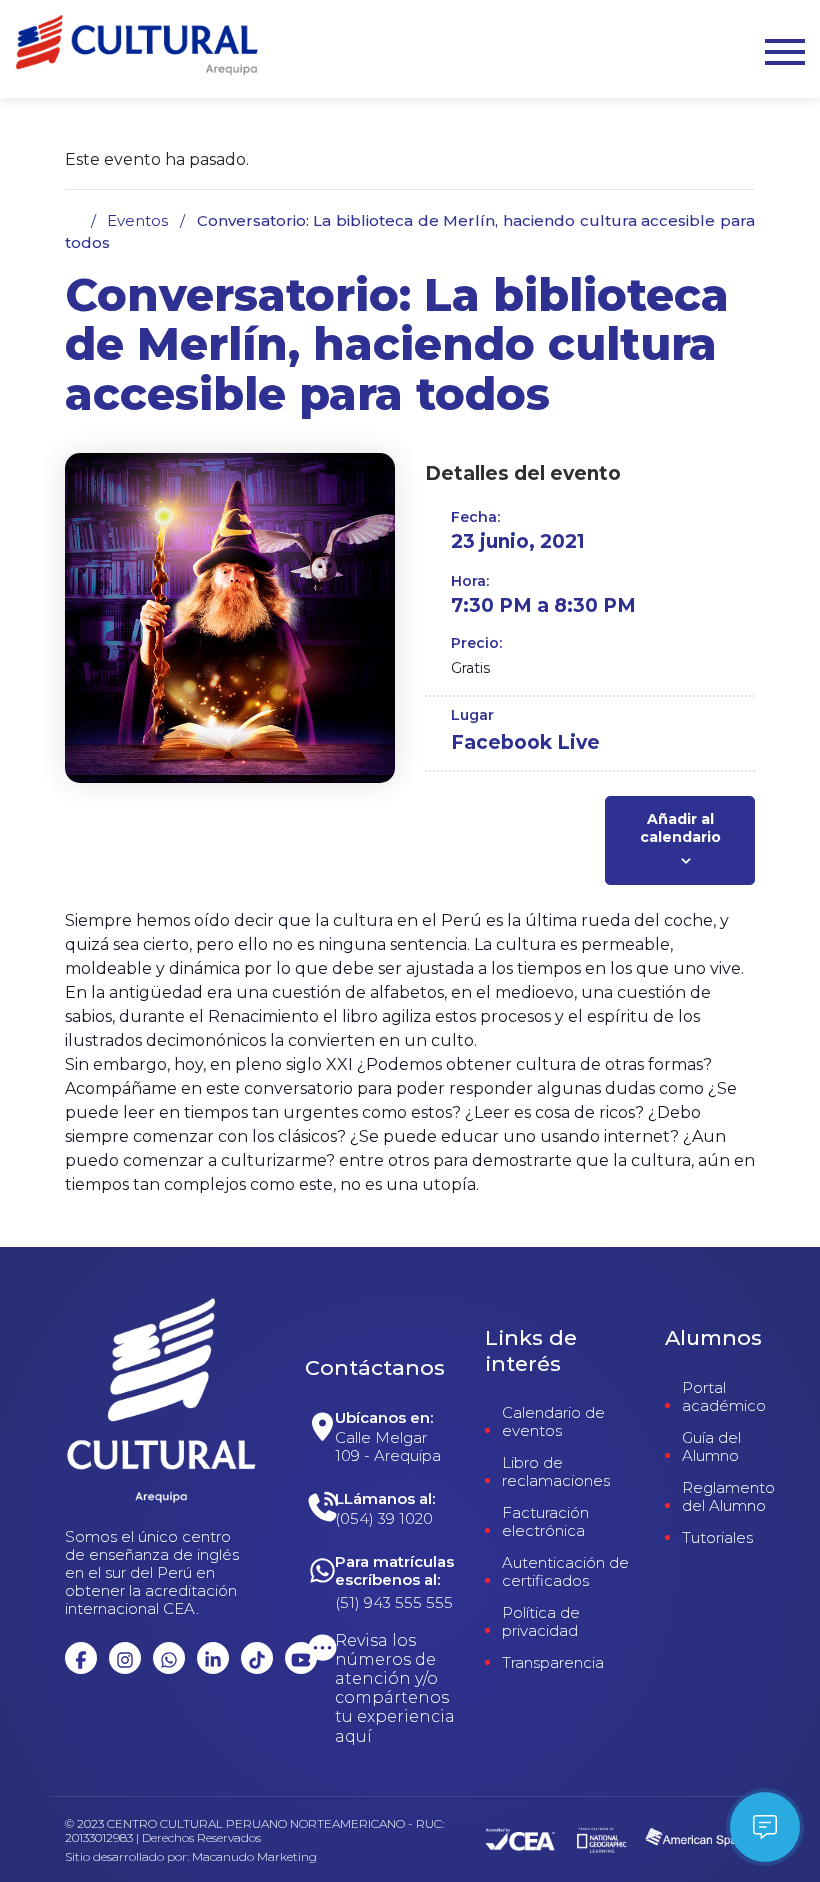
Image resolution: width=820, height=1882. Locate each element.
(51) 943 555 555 (394, 1602)
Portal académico (724, 1397)
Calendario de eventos (553, 1422)
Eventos (137, 220)
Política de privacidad (541, 1622)
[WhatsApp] (395, 1441)
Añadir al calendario (680, 828)
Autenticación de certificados (565, 1572)
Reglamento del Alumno (728, 1497)
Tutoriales (717, 1538)
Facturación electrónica (545, 1522)
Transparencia (553, 1663)
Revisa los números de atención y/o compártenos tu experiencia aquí (395, 1688)
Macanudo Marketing (254, 1857)
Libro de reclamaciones (556, 1472)
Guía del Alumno (711, 1447)
